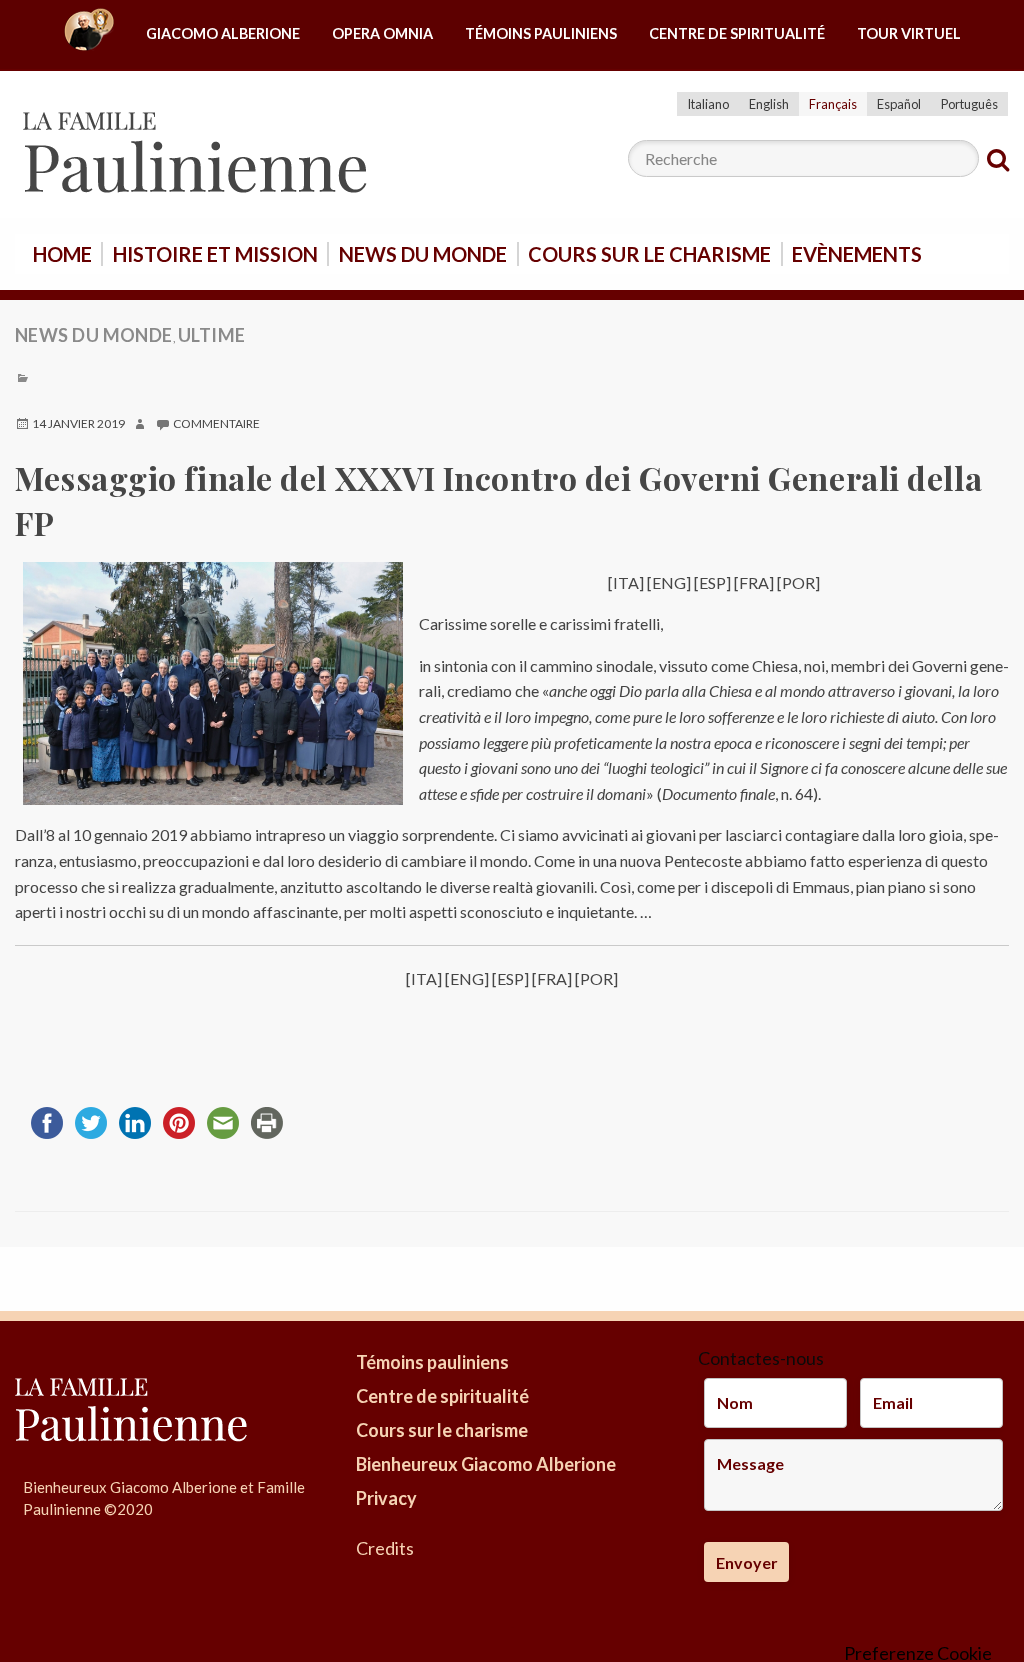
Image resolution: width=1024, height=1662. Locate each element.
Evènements (857, 254)
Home (62, 254)
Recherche (998, 160)
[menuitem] (89, 34)
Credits (385, 1548)
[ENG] (669, 582)
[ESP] (714, 582)
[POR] (798, 582)
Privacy (386, 1498)
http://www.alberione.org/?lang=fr (89, 34)
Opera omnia (382, 33)
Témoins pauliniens (541, 33)
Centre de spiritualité (737, 33)
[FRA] (754, 582)
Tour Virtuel (909, 33)
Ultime (212, 335)
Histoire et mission (215, 254)
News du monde (423, 254)
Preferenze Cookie (918, 1653)
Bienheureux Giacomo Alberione (486, 1464)
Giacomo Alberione (223, 33)
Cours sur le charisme (649, 254)
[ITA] (626, 582)
